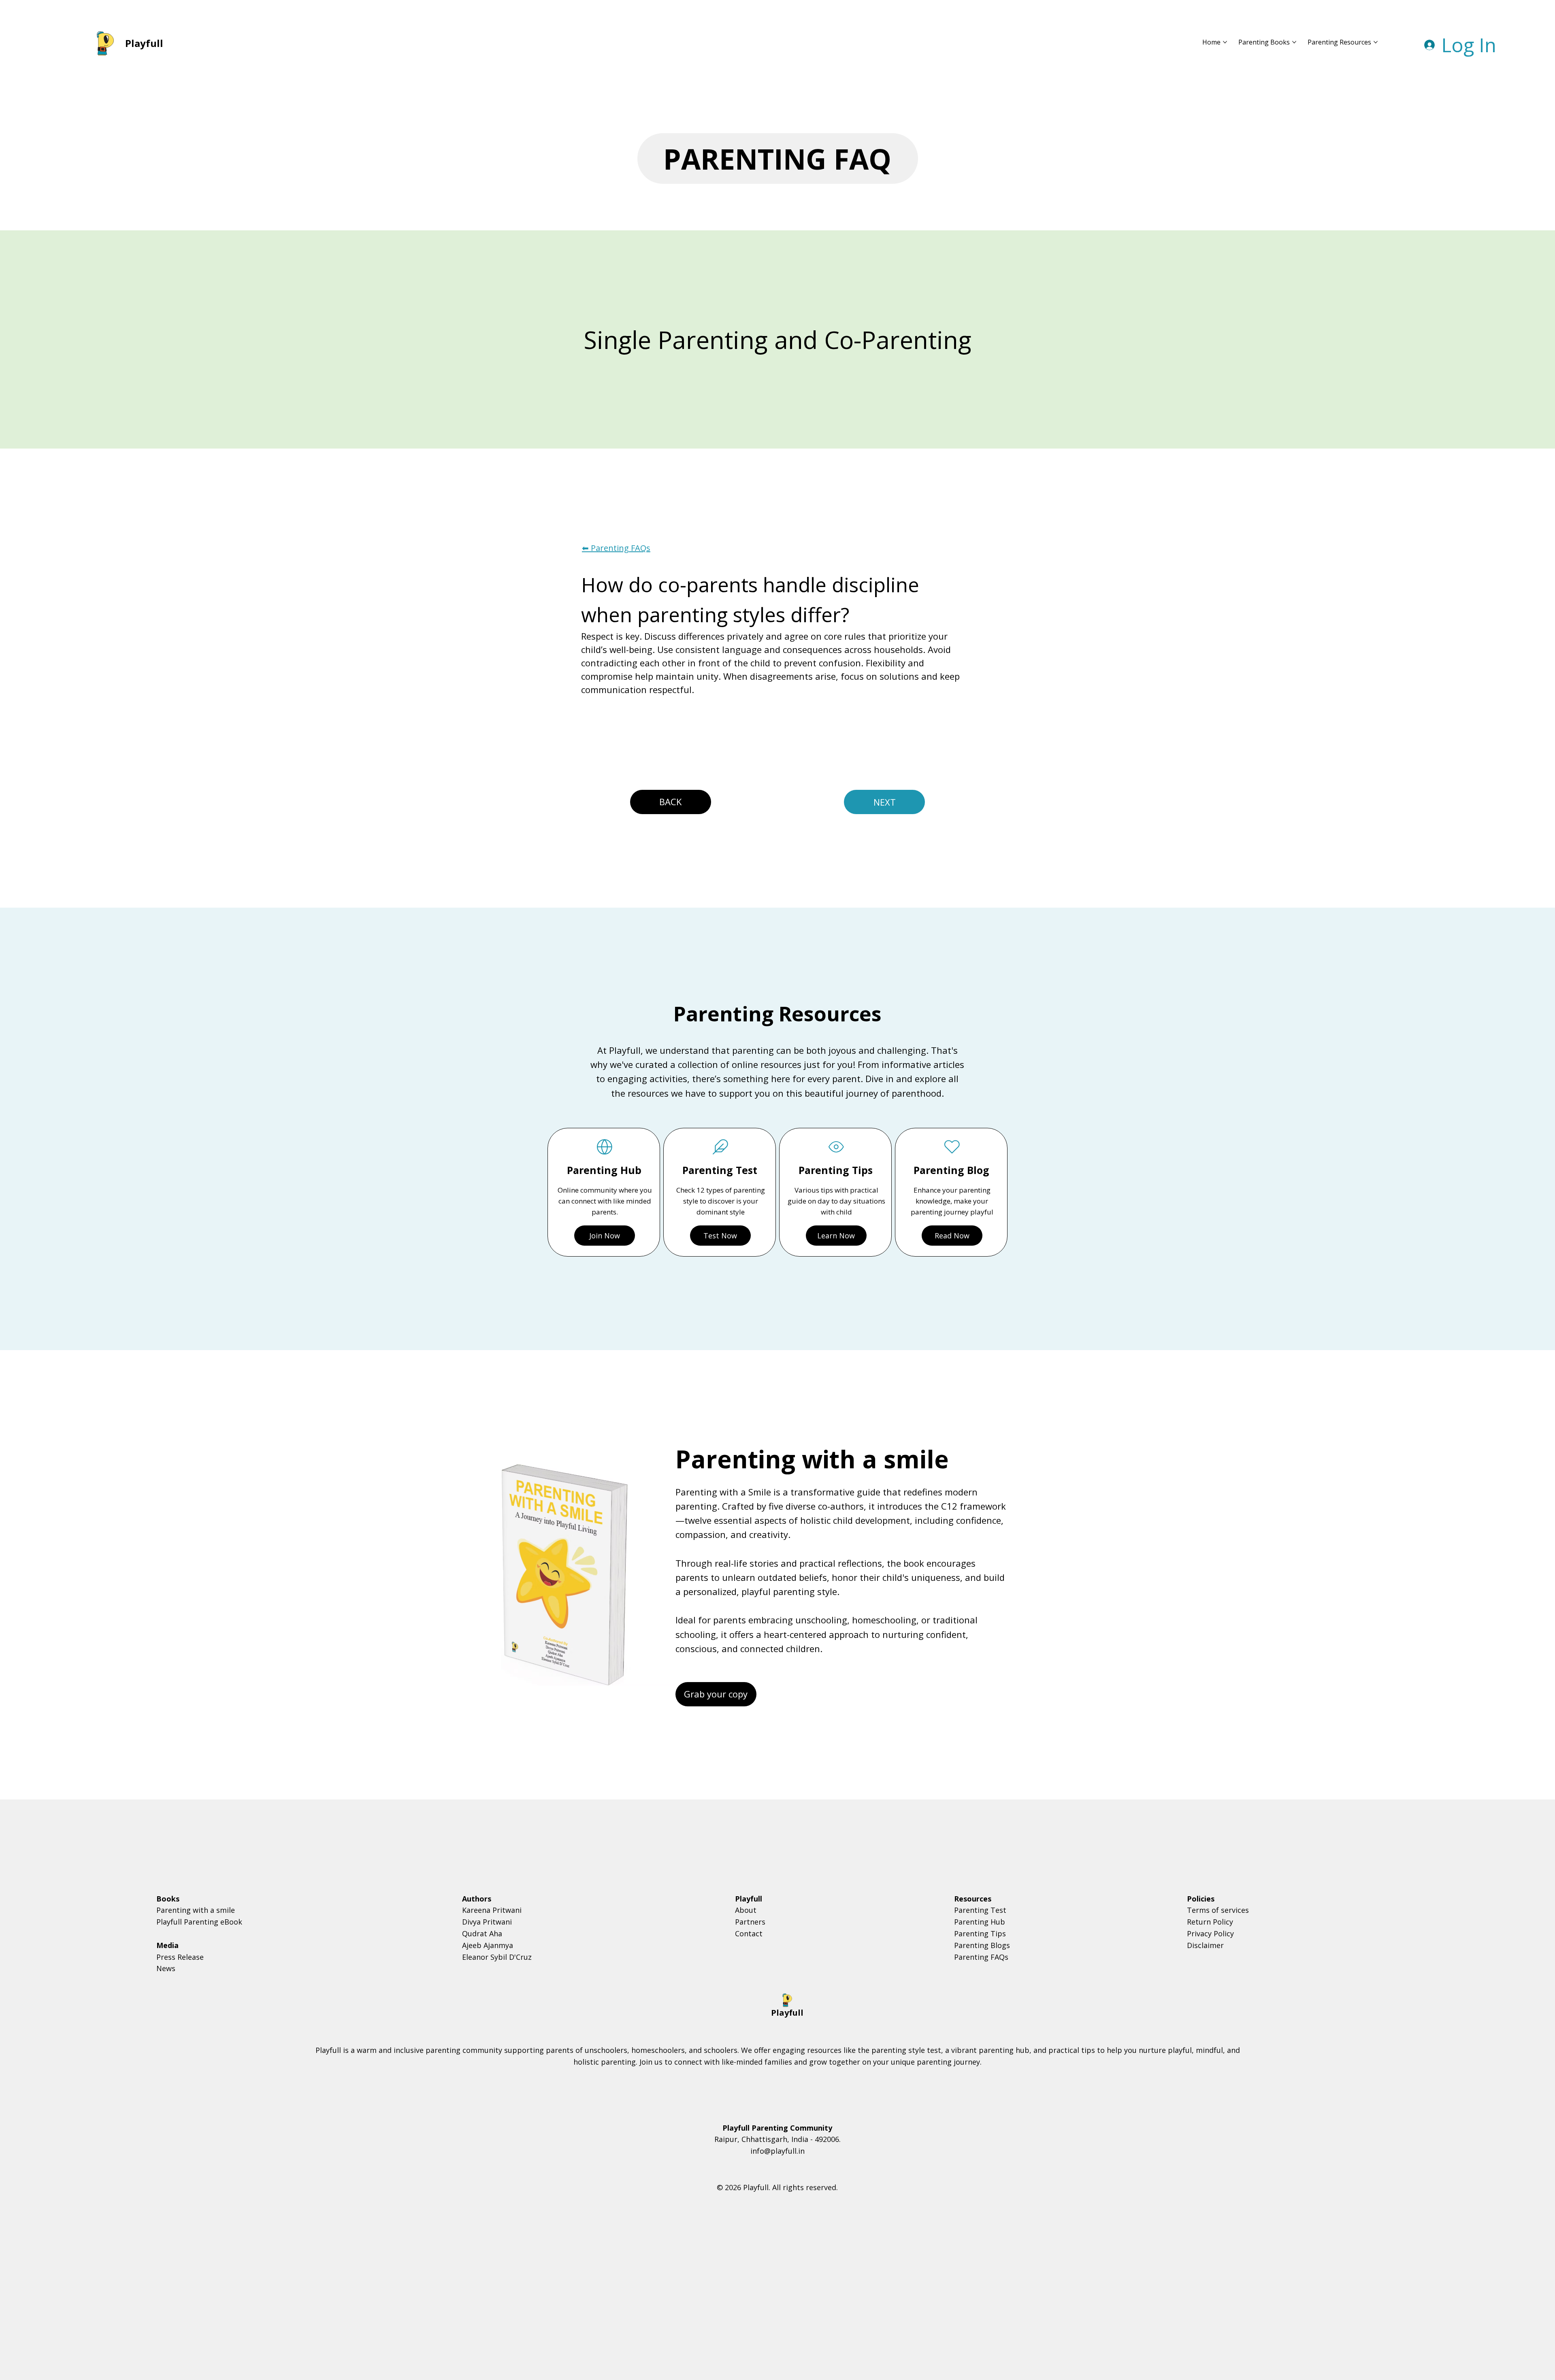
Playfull (144, 43)
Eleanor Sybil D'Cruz (497, 1957)
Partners (750, 1922)
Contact (749, 1933)
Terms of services (1218, 1910)
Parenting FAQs (981, 1957)
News (166, 1968)
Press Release (180, 1957)
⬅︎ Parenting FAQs (616, 548)
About (746, 1910)
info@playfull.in (777, 2151)
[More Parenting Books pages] (1294, 42)
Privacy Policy (1210, 1933)
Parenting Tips (980, 1933)
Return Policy (1210, 1922)
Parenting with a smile (196, 1910)
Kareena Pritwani (492, 1910)
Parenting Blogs (982, 1945)
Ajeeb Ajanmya (488, 1945)
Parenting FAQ (777, 159)
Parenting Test (980, 1910)
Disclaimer (1205, 1945)
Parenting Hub (980, 1922)
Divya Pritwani (487, 1922)
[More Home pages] (1225, 42)
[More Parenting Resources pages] (1376, 42)
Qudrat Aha (482, 1933)
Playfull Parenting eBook (199, 1922)
